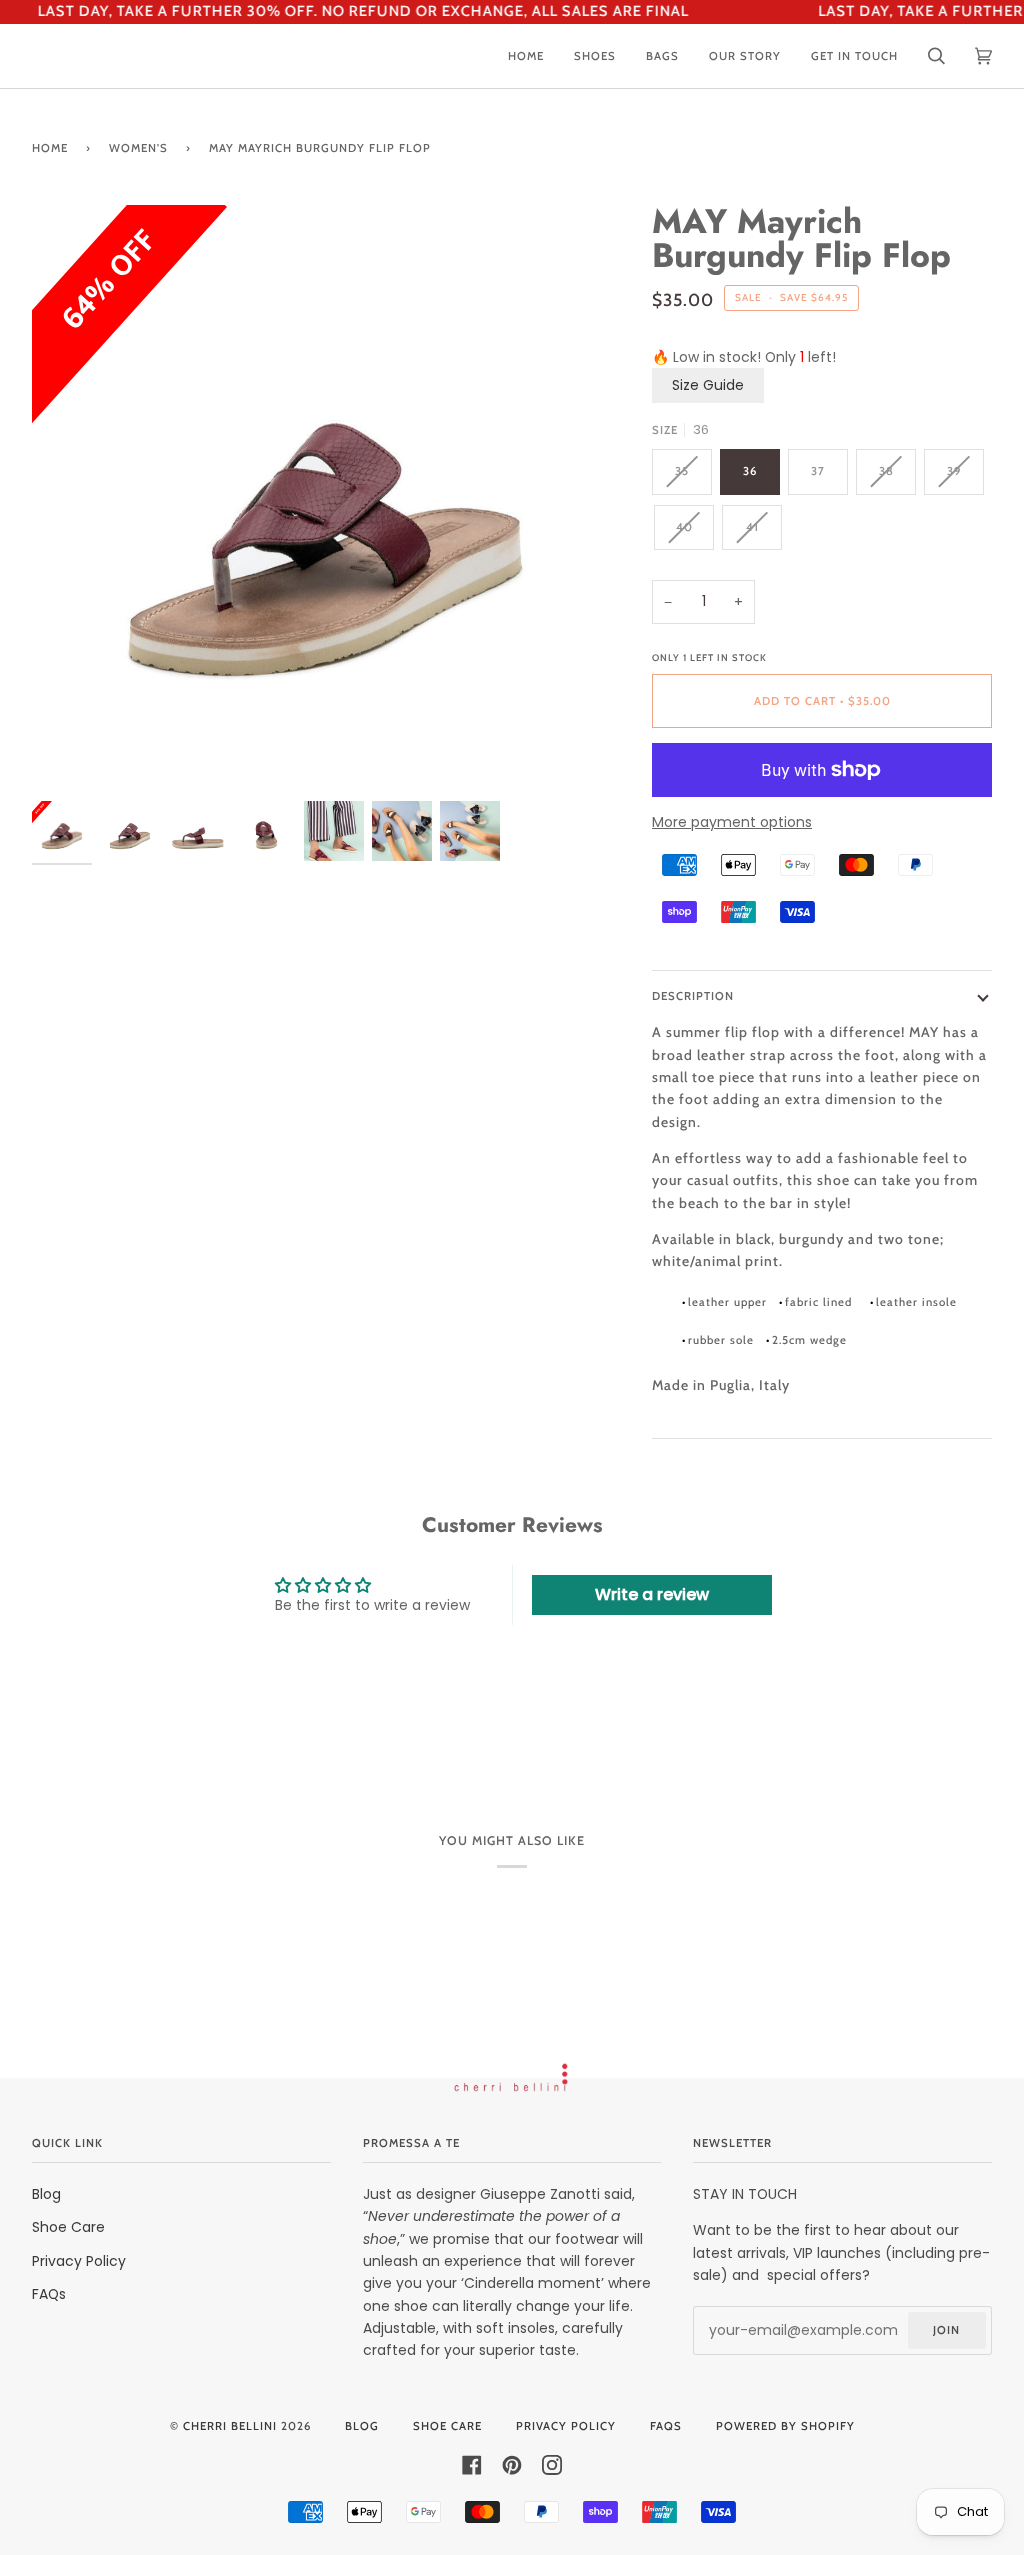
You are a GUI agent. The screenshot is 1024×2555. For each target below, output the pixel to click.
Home (50, 148)
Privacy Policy (79, 2261)
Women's (138, 148)
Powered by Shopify (785, 2426)
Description (693, 996)
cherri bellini (230, 2426)
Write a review (652, 1594)
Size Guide (708, 385)
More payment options (732, 822)
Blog (46, 2194)
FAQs (49, 2294)
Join (946, 2330)
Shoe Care (68, 2227)
